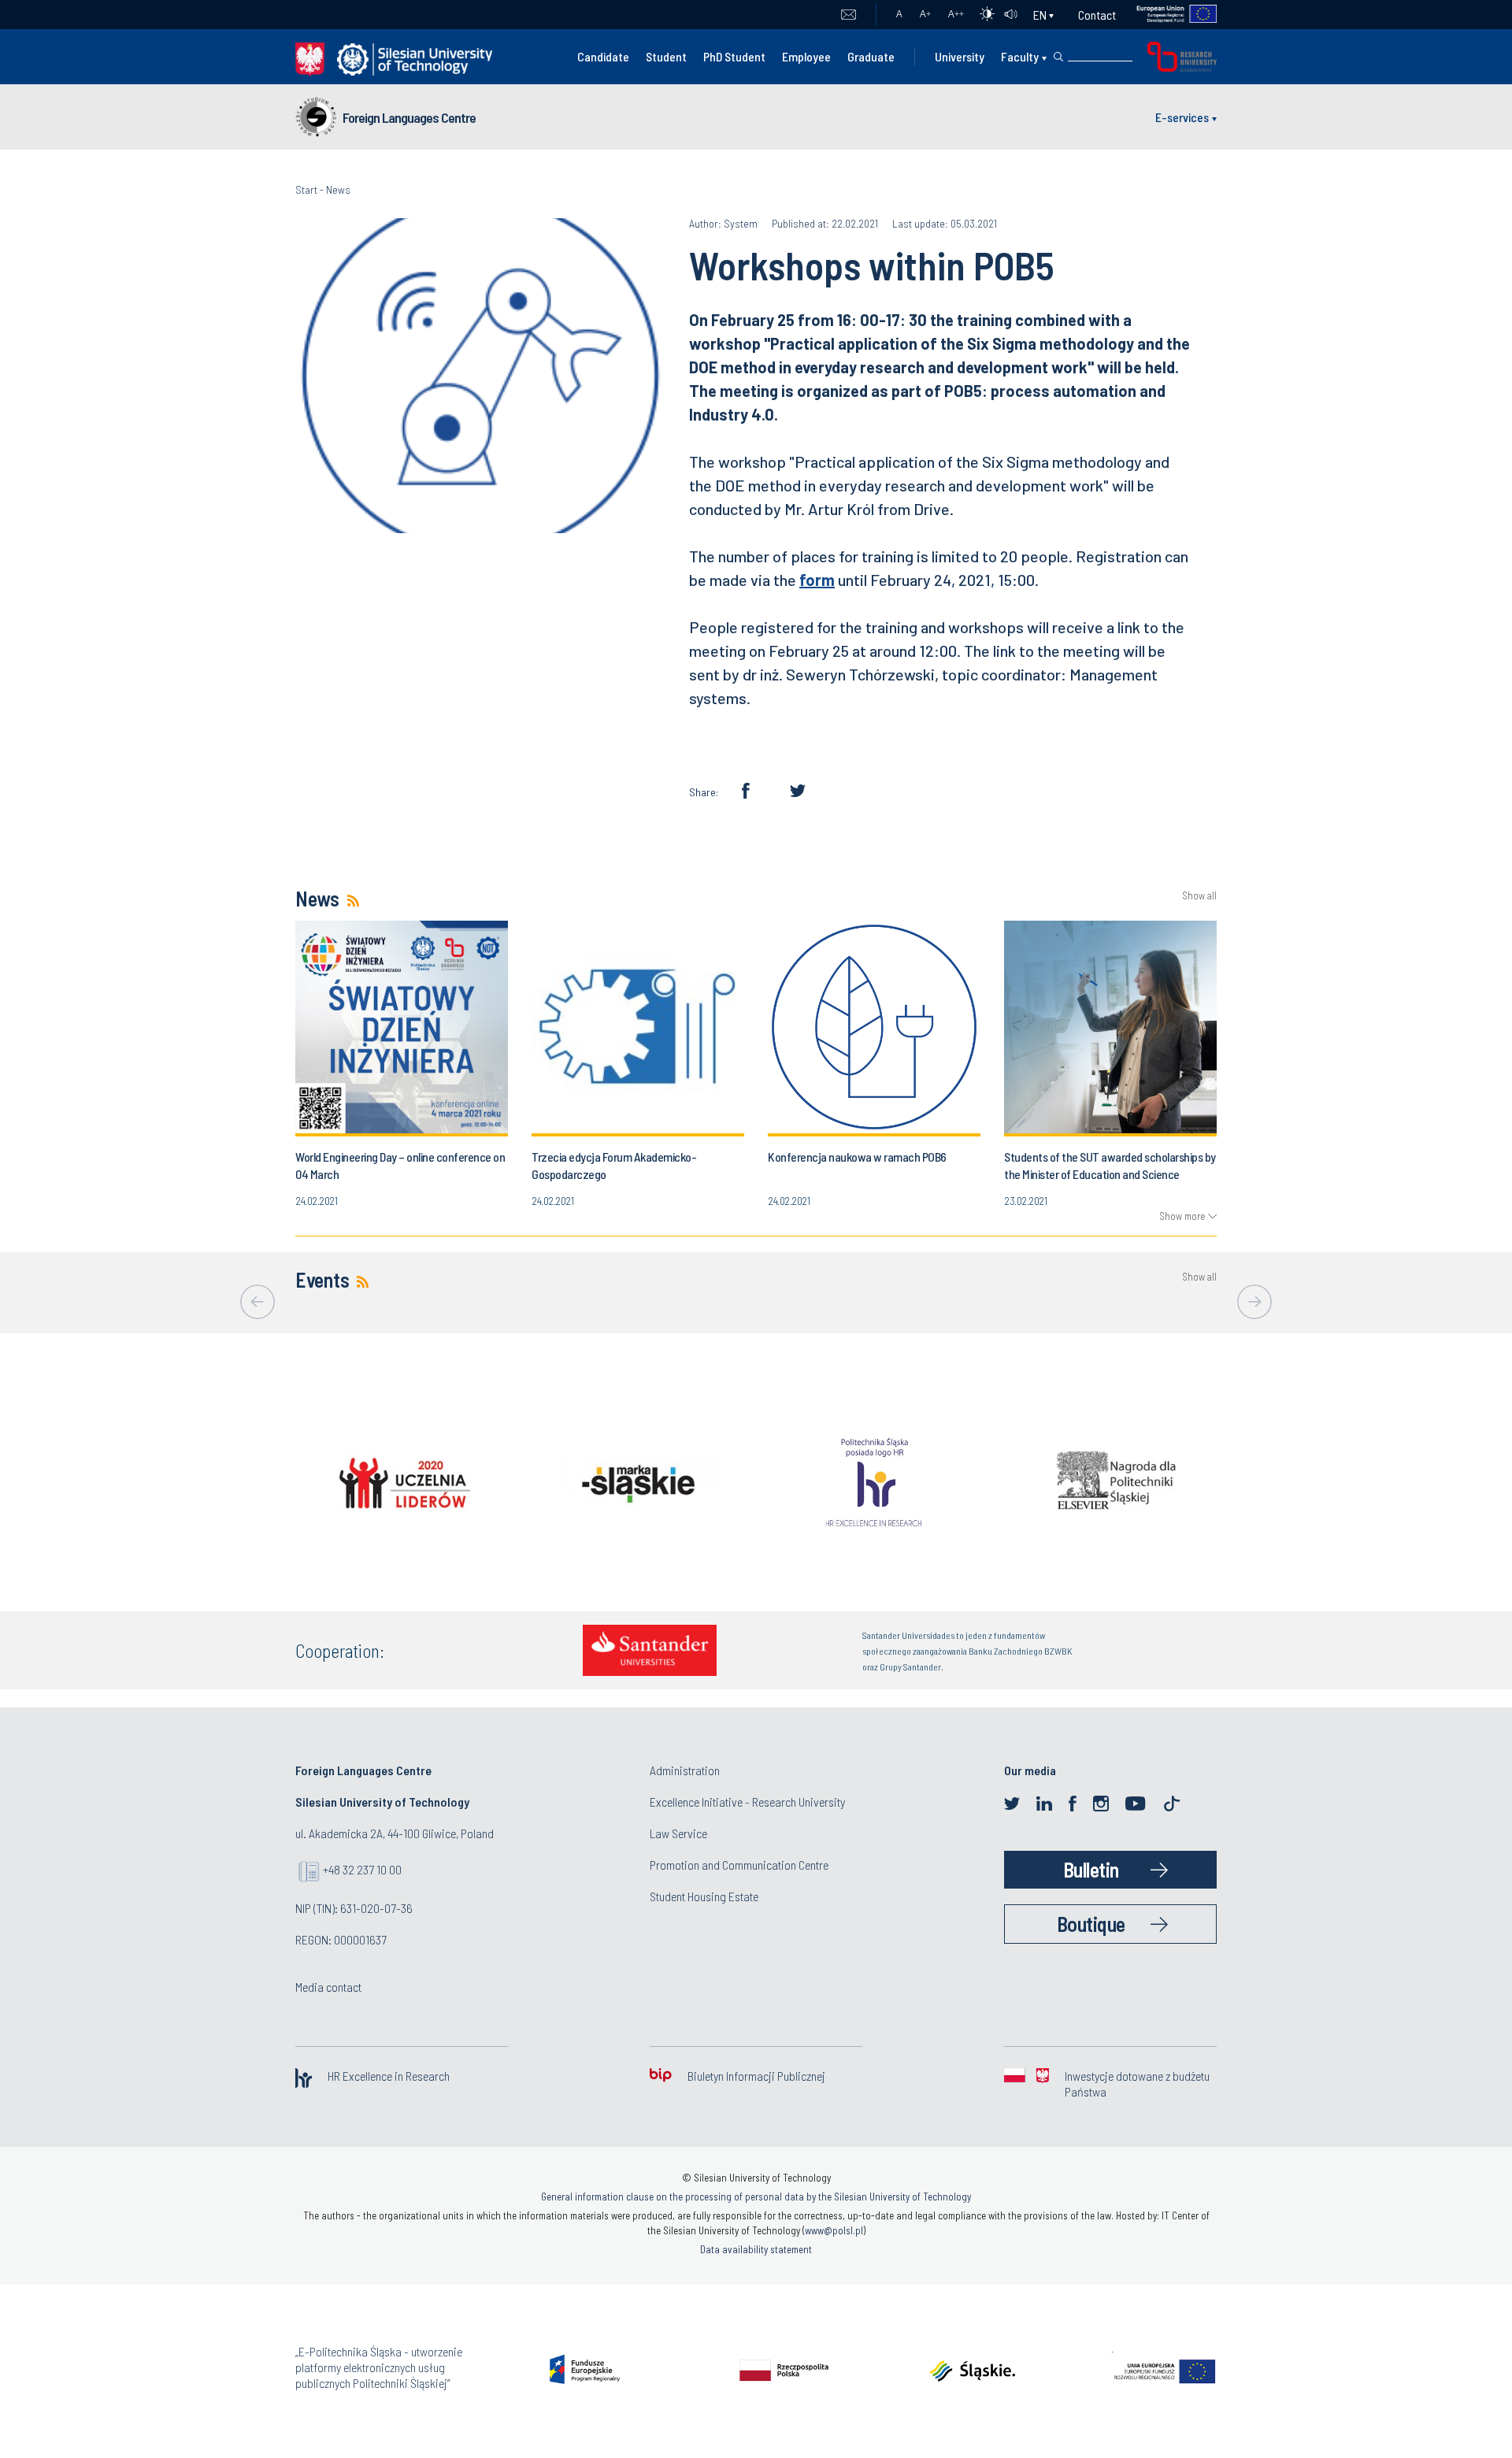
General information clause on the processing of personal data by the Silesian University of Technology (756, 2197)
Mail (849, 15)
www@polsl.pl (834, 2230)
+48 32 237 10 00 (362, 1869)
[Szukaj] (1058, 57)
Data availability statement (756, 2249)
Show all (1199, 896)
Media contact (328, 1987)
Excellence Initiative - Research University (747, 1802)
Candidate (603, 56)
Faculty (1020, 56)
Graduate (871, 56)
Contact (1097, 15)
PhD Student (734, 56)
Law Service (678, 1833)
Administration (685, 1770)
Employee (806, 56)
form (817, 580)
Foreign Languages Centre (409, 117)
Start (306, 189)
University (960, 56)
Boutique (1091, 1924)
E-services (1182, 117)
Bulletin (1091, 1869)
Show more (1182, 1216)
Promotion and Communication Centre (739, 1865)
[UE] (1167, 15)
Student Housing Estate (704, 1896)
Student (666, 56)
